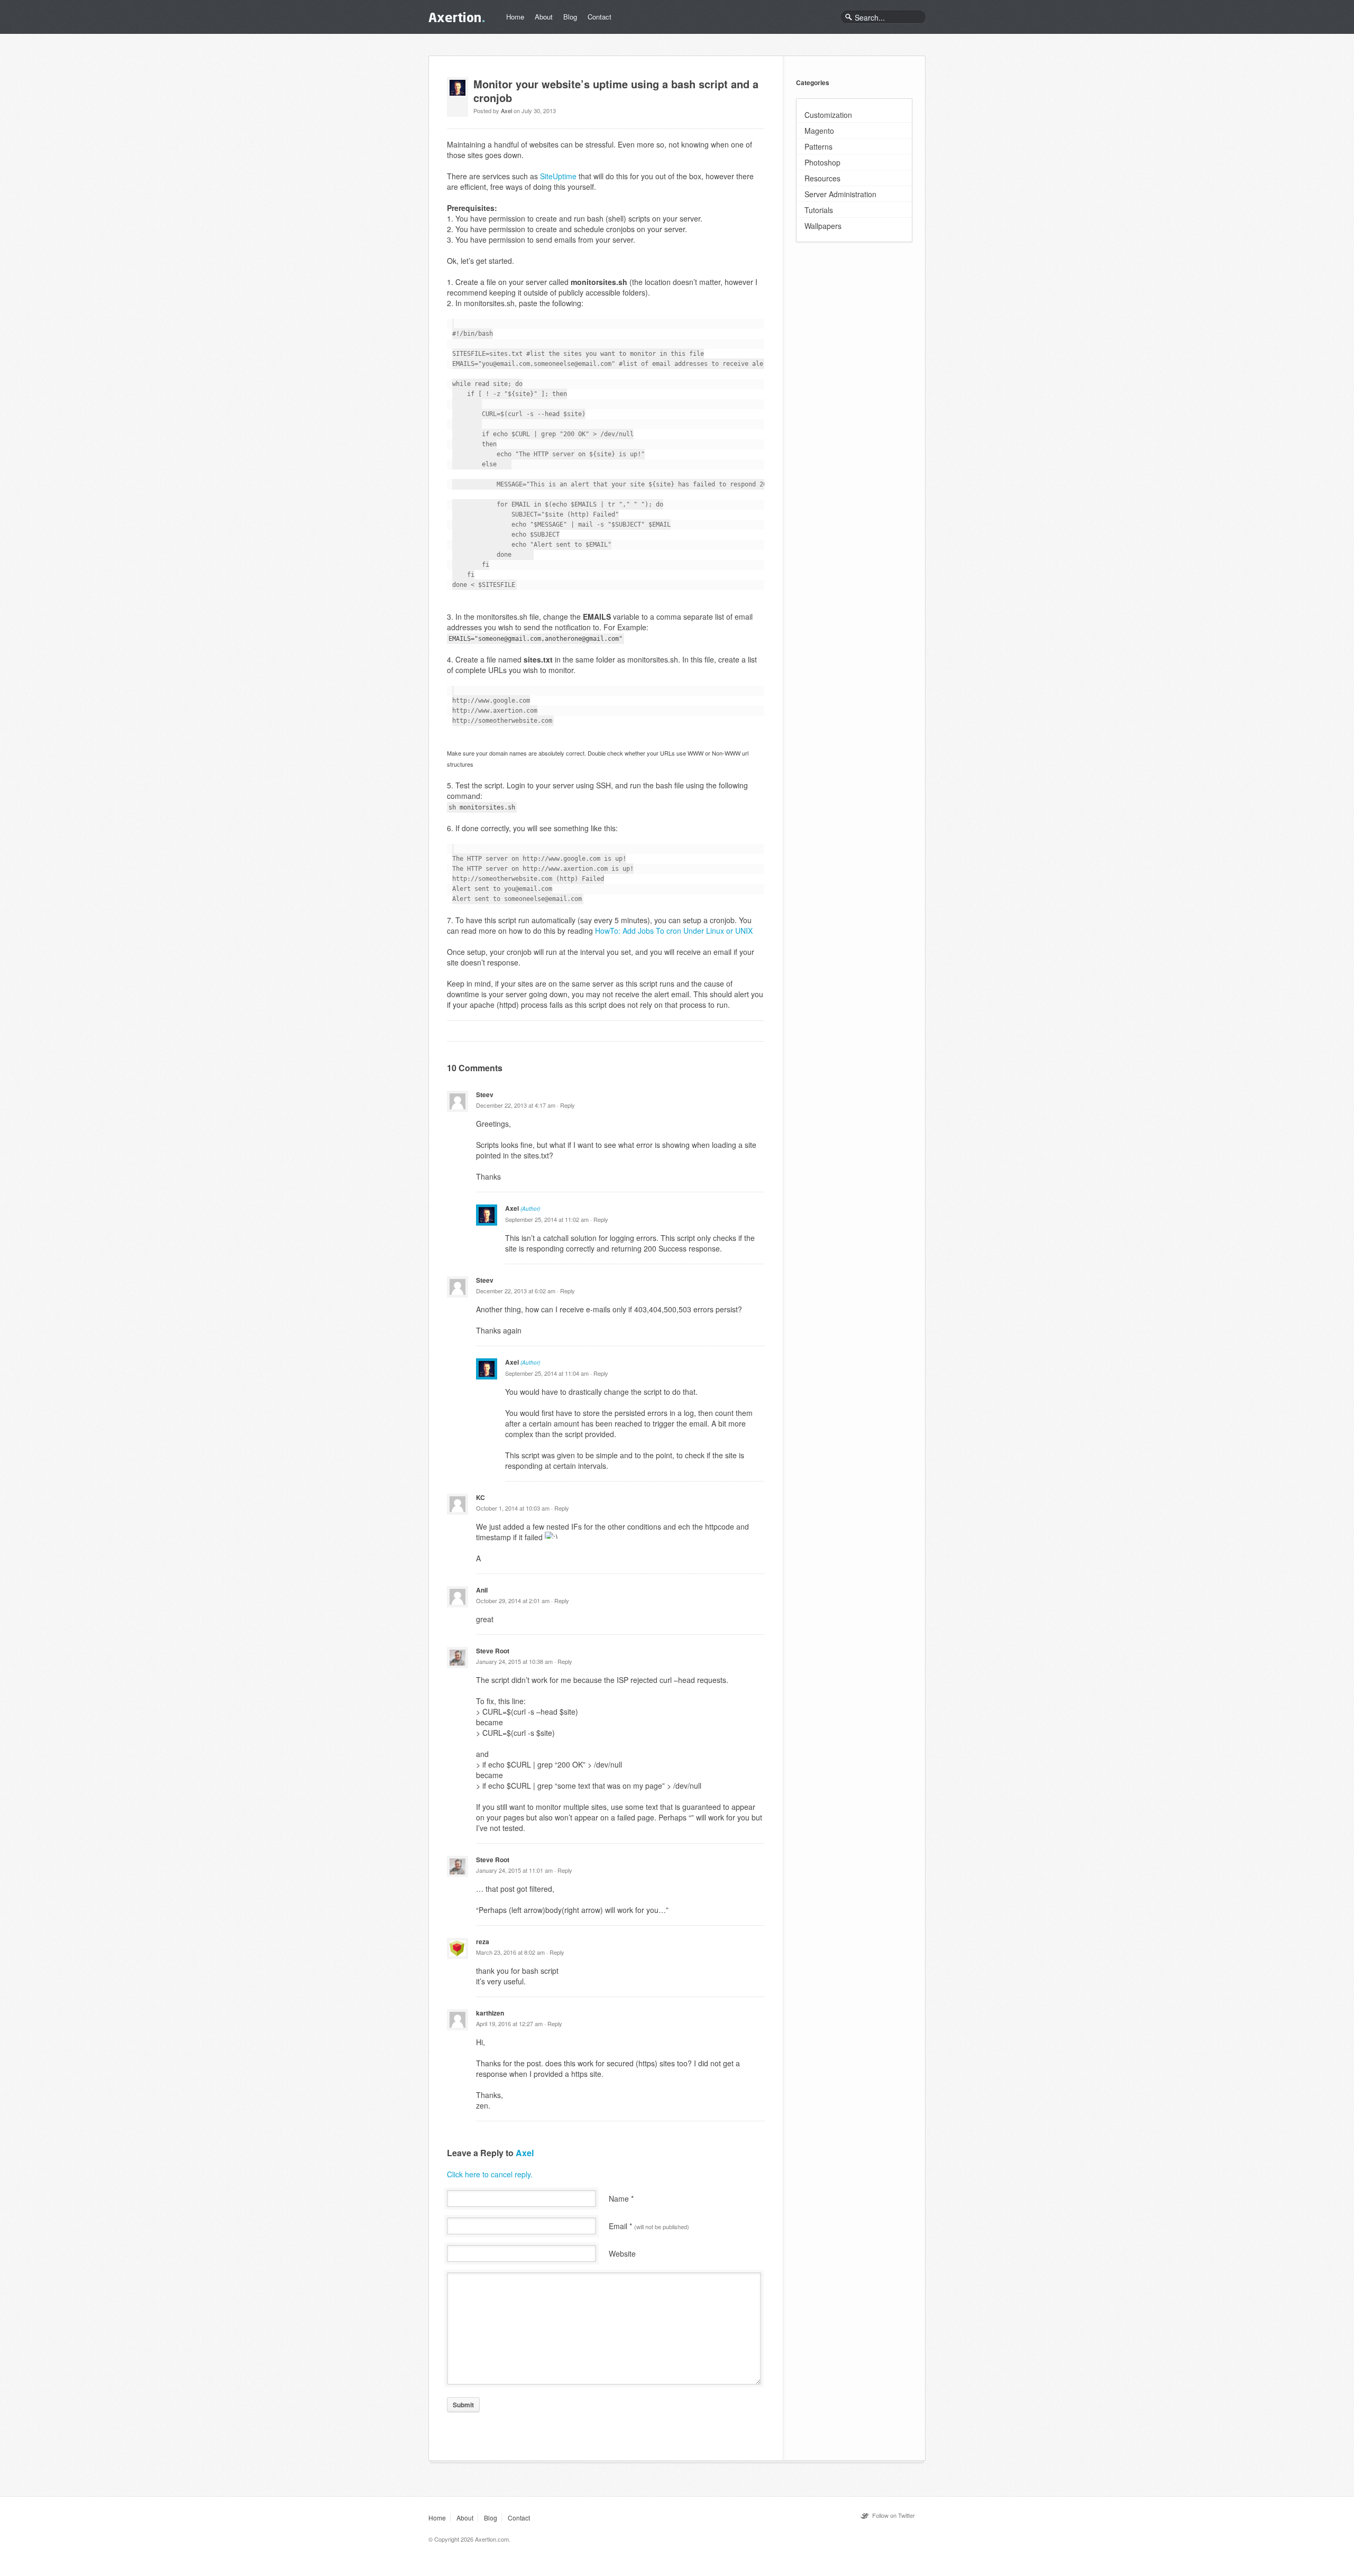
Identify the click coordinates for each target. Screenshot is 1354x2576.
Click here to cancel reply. (490, 2174)
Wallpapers (823, 226)
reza (483, 1942)
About (544, 17)
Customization (828, 115)
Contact (600, 17)
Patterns (818, 146)
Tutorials (819, 210)
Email (649, 2226)
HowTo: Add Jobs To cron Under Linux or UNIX (674, 931)
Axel (506, 111)
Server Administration (840, 194)
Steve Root (493, 1651)
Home (515, 17)
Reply (568, 1105)
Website (622, 2253)
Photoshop (822, 162)
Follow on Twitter (894, 2515)
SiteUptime (558, 176)
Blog (570, 17)
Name (621, 2198)
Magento (819, 131)
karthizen (490, 2013)
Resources (822, 178)
